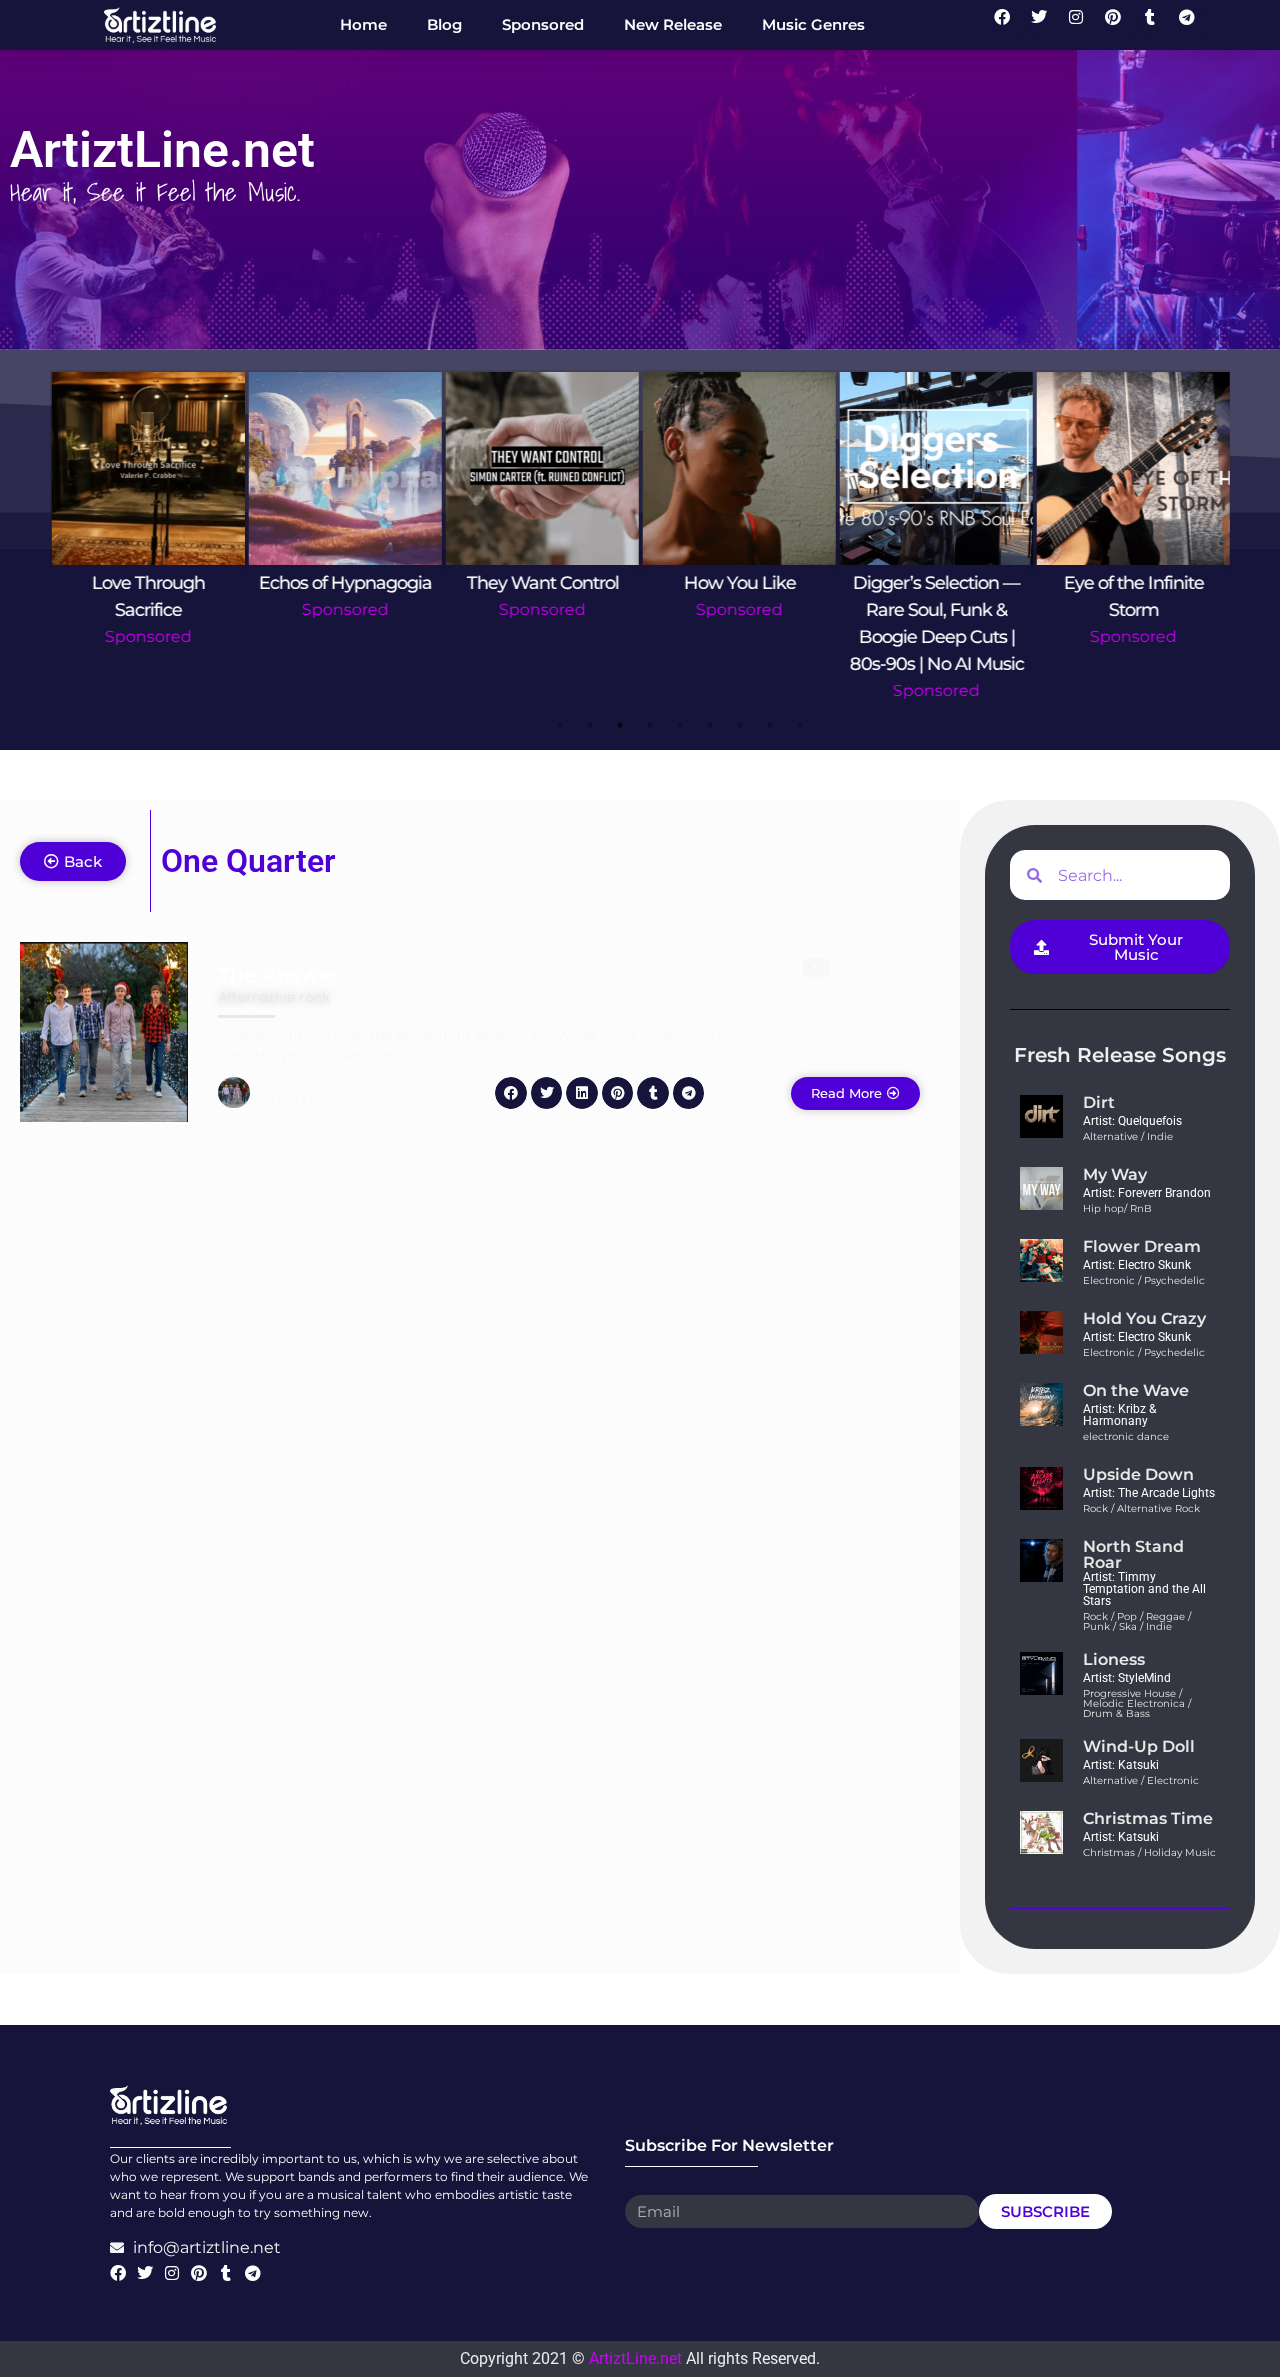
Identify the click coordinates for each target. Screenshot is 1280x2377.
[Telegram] (1195, 25)
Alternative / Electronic (1141, 1780)
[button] (511, 1093)
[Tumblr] (1158, 25)
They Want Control (346, 583)
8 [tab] (770, 725)
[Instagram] (1084, 25)
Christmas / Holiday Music (1149, 1852)
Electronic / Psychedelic (1144, 1280)
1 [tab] (560, 725)
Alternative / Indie (1128, 1136)
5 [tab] (680, 725)
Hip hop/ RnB (1117, 1208)
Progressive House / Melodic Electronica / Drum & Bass (1137, 1703)
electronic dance (1126, 1436)
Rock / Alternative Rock (1141, 1508)
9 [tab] (800, 725)
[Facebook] (1010, 25)
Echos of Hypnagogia (148, 583)
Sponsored (148, 609)
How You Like (543, 583)
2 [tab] (590, 725)
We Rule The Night (1134, 583)
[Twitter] (1047, 25)
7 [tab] (740, 725)
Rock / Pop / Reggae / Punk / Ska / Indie (1137, 1621)
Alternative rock (274, 997)
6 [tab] (710, 725)
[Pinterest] (1121, 25)
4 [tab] (650, 725)
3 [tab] (620, 725)
